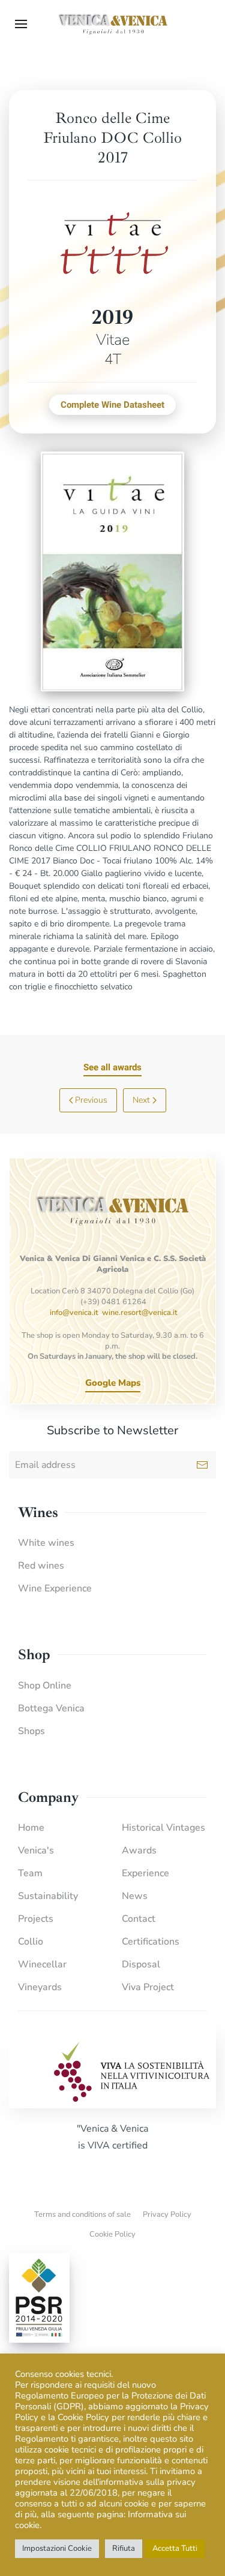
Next (141, 1100)
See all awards (112, 1067)
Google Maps (113, 1383)
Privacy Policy (167, 2214)
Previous (91, 1100)
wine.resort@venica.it (140, 1313)
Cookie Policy (112, 2234)
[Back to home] (113, 24)
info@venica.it (74, 1313)
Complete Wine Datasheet (112, 405)
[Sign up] (202, 1465)
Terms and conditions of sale (82, 2214)
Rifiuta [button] (124, 2548)
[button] (21, 24)
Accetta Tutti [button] (175, 2548)
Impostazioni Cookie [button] (57, 2548)
